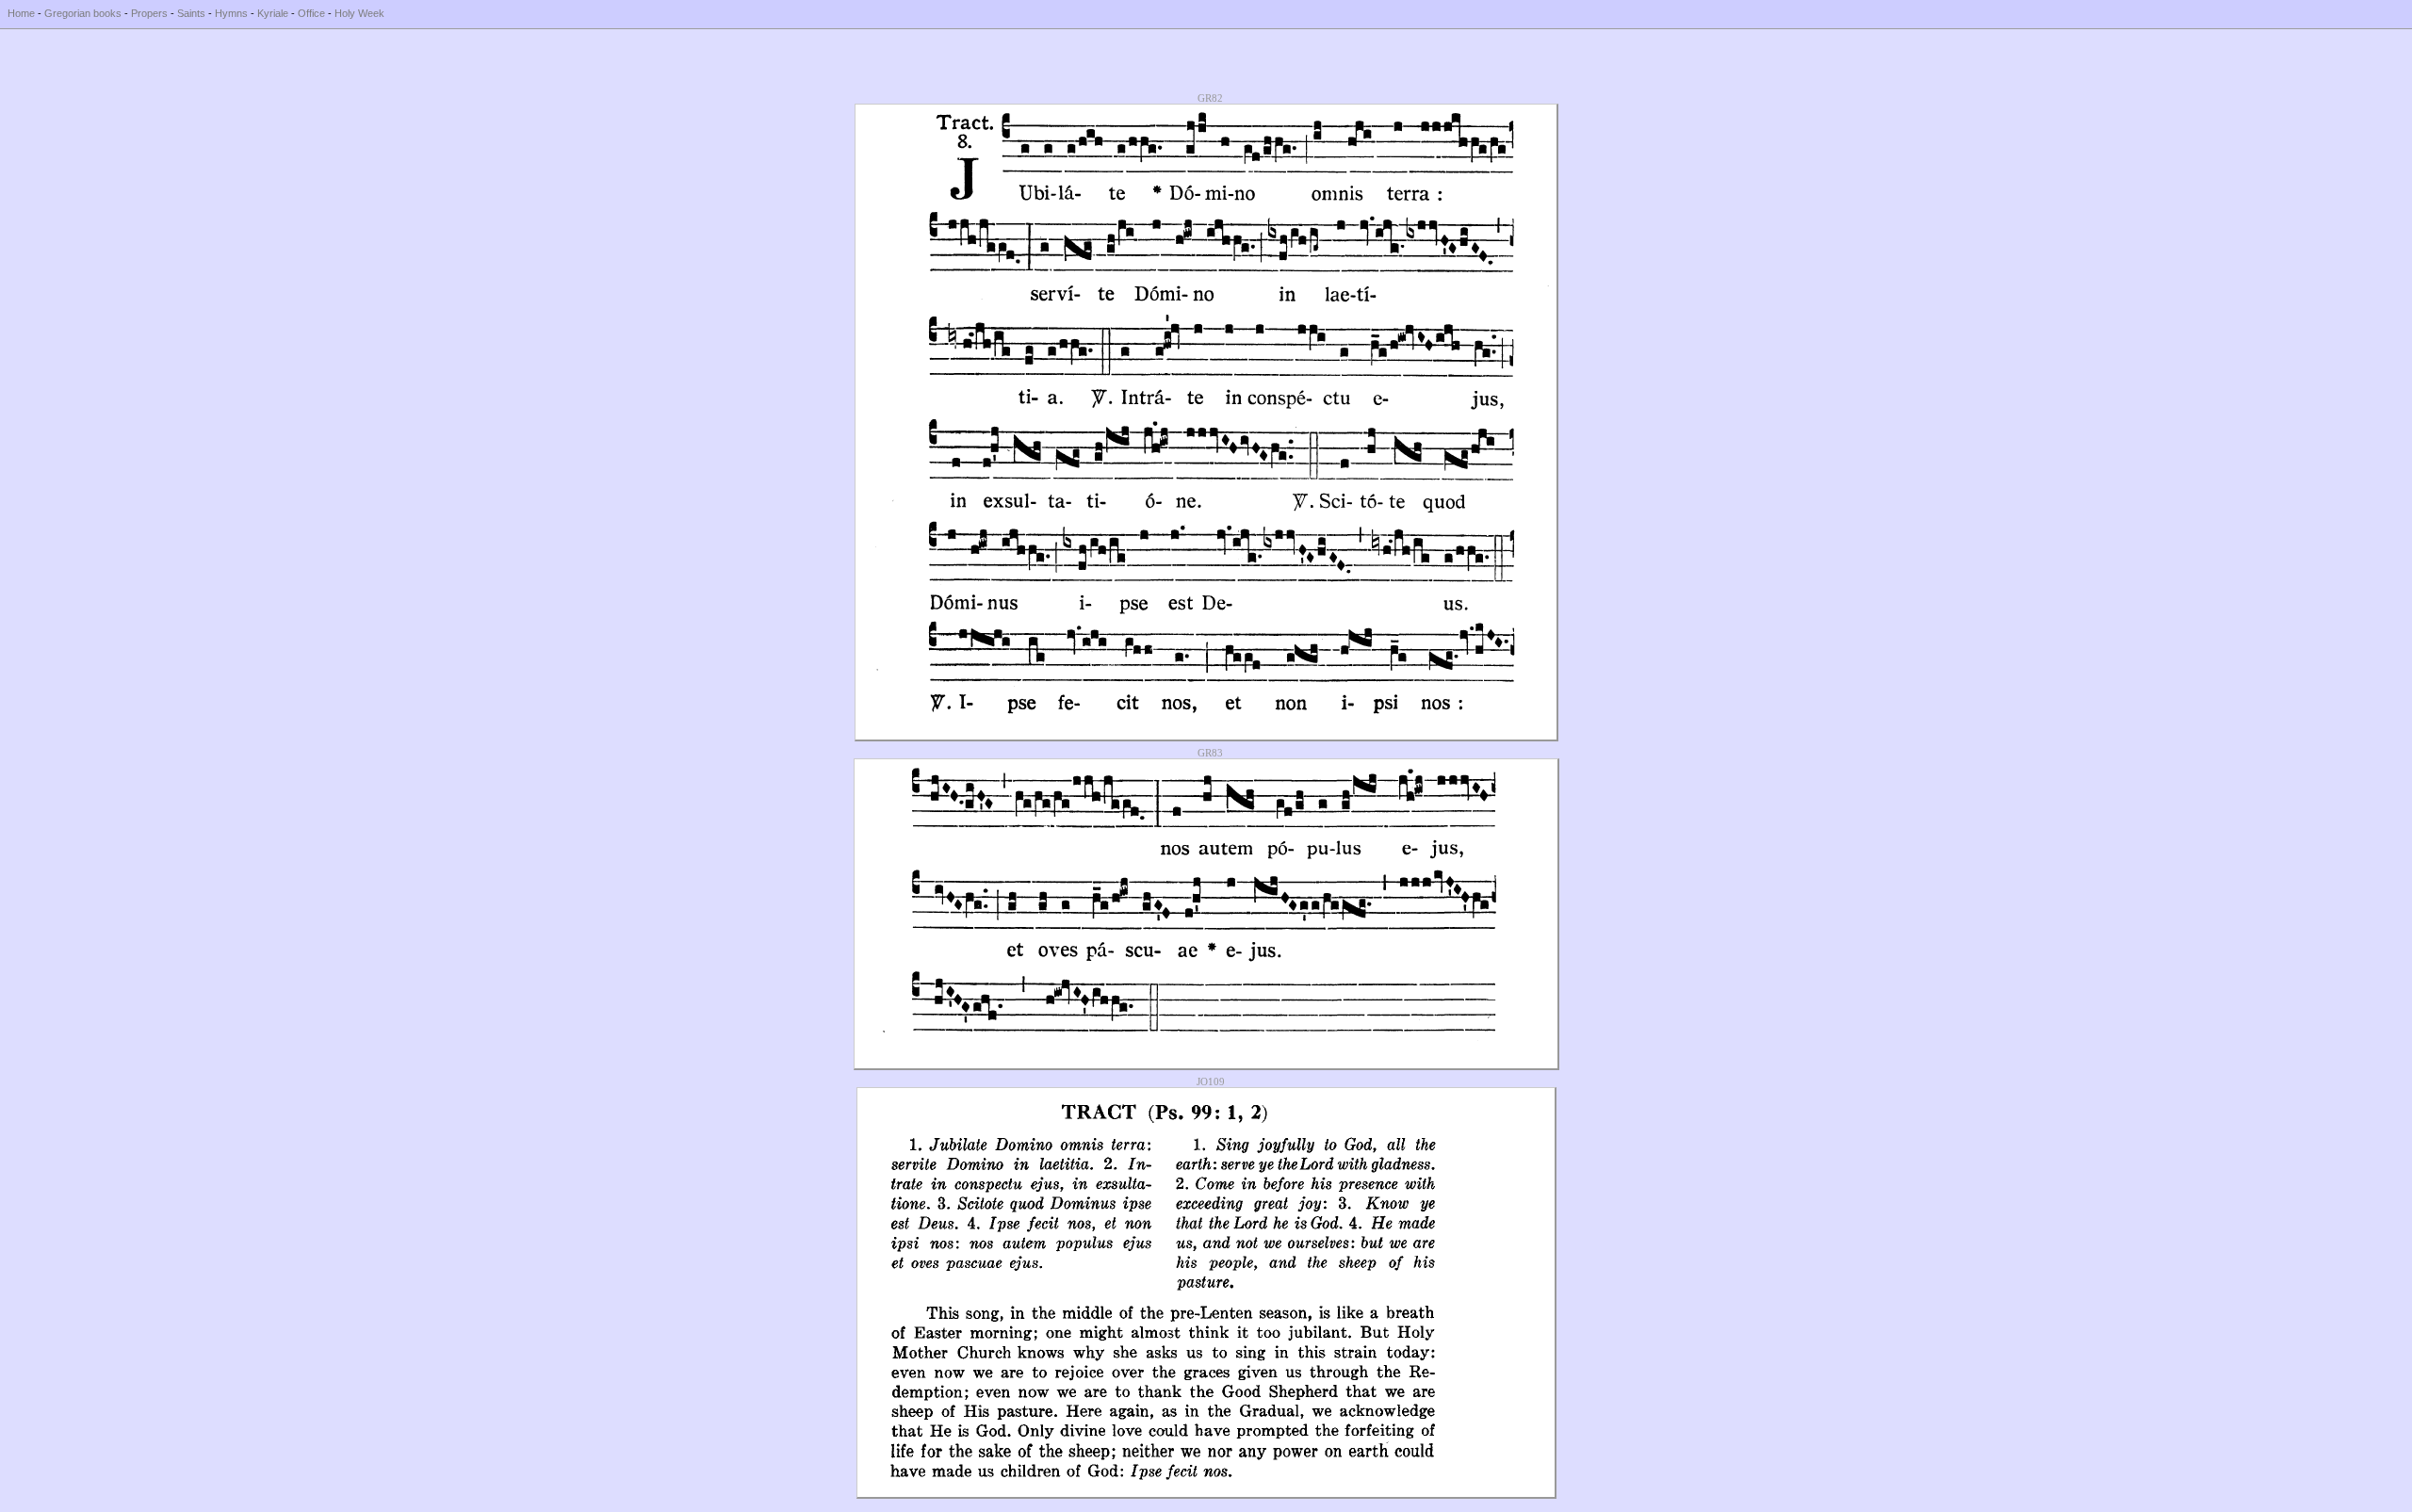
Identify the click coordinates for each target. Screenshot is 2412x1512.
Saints (191, 13)
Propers (149, 13)
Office (311, 13)
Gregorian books (83, 13)
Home (21, 13)
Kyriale (273, 13)
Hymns (231, 13)
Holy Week (359, 13)
